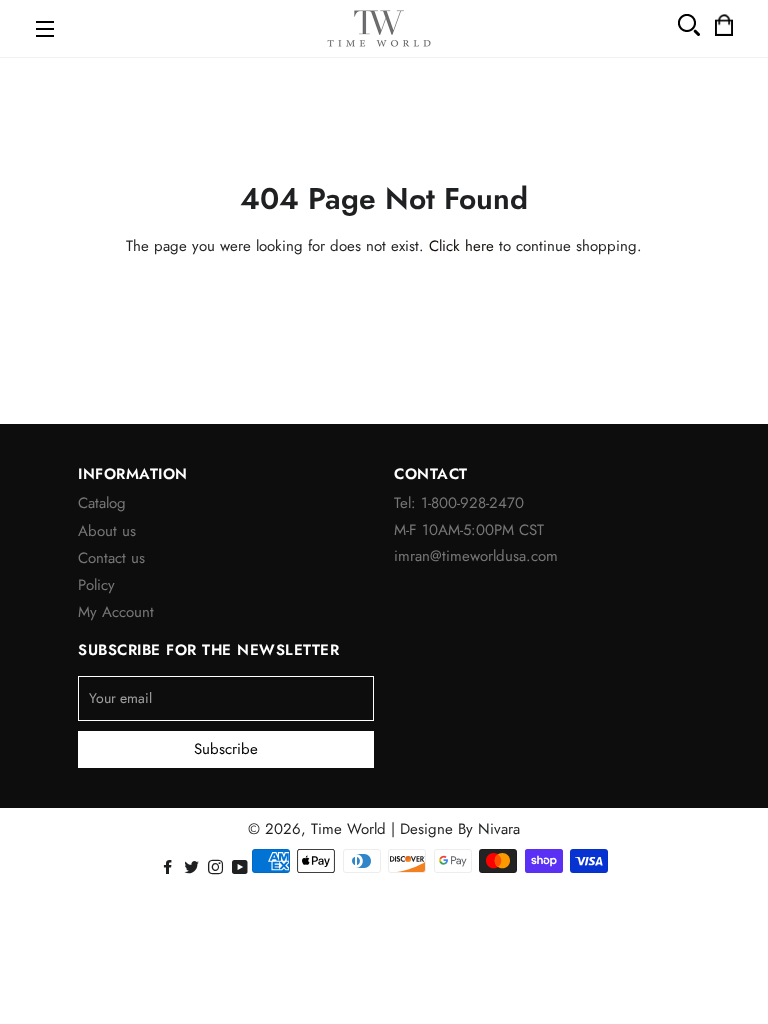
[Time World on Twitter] (193, 868)
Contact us (111, 558)
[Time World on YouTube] (242, 868)
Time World (348, 829)
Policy (96, 585)
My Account (116, 612)
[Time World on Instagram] (217, 868)
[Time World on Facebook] (169, 868)
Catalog (102, 503)
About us (107, 531)
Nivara (499, 829)
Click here (461, 246)
